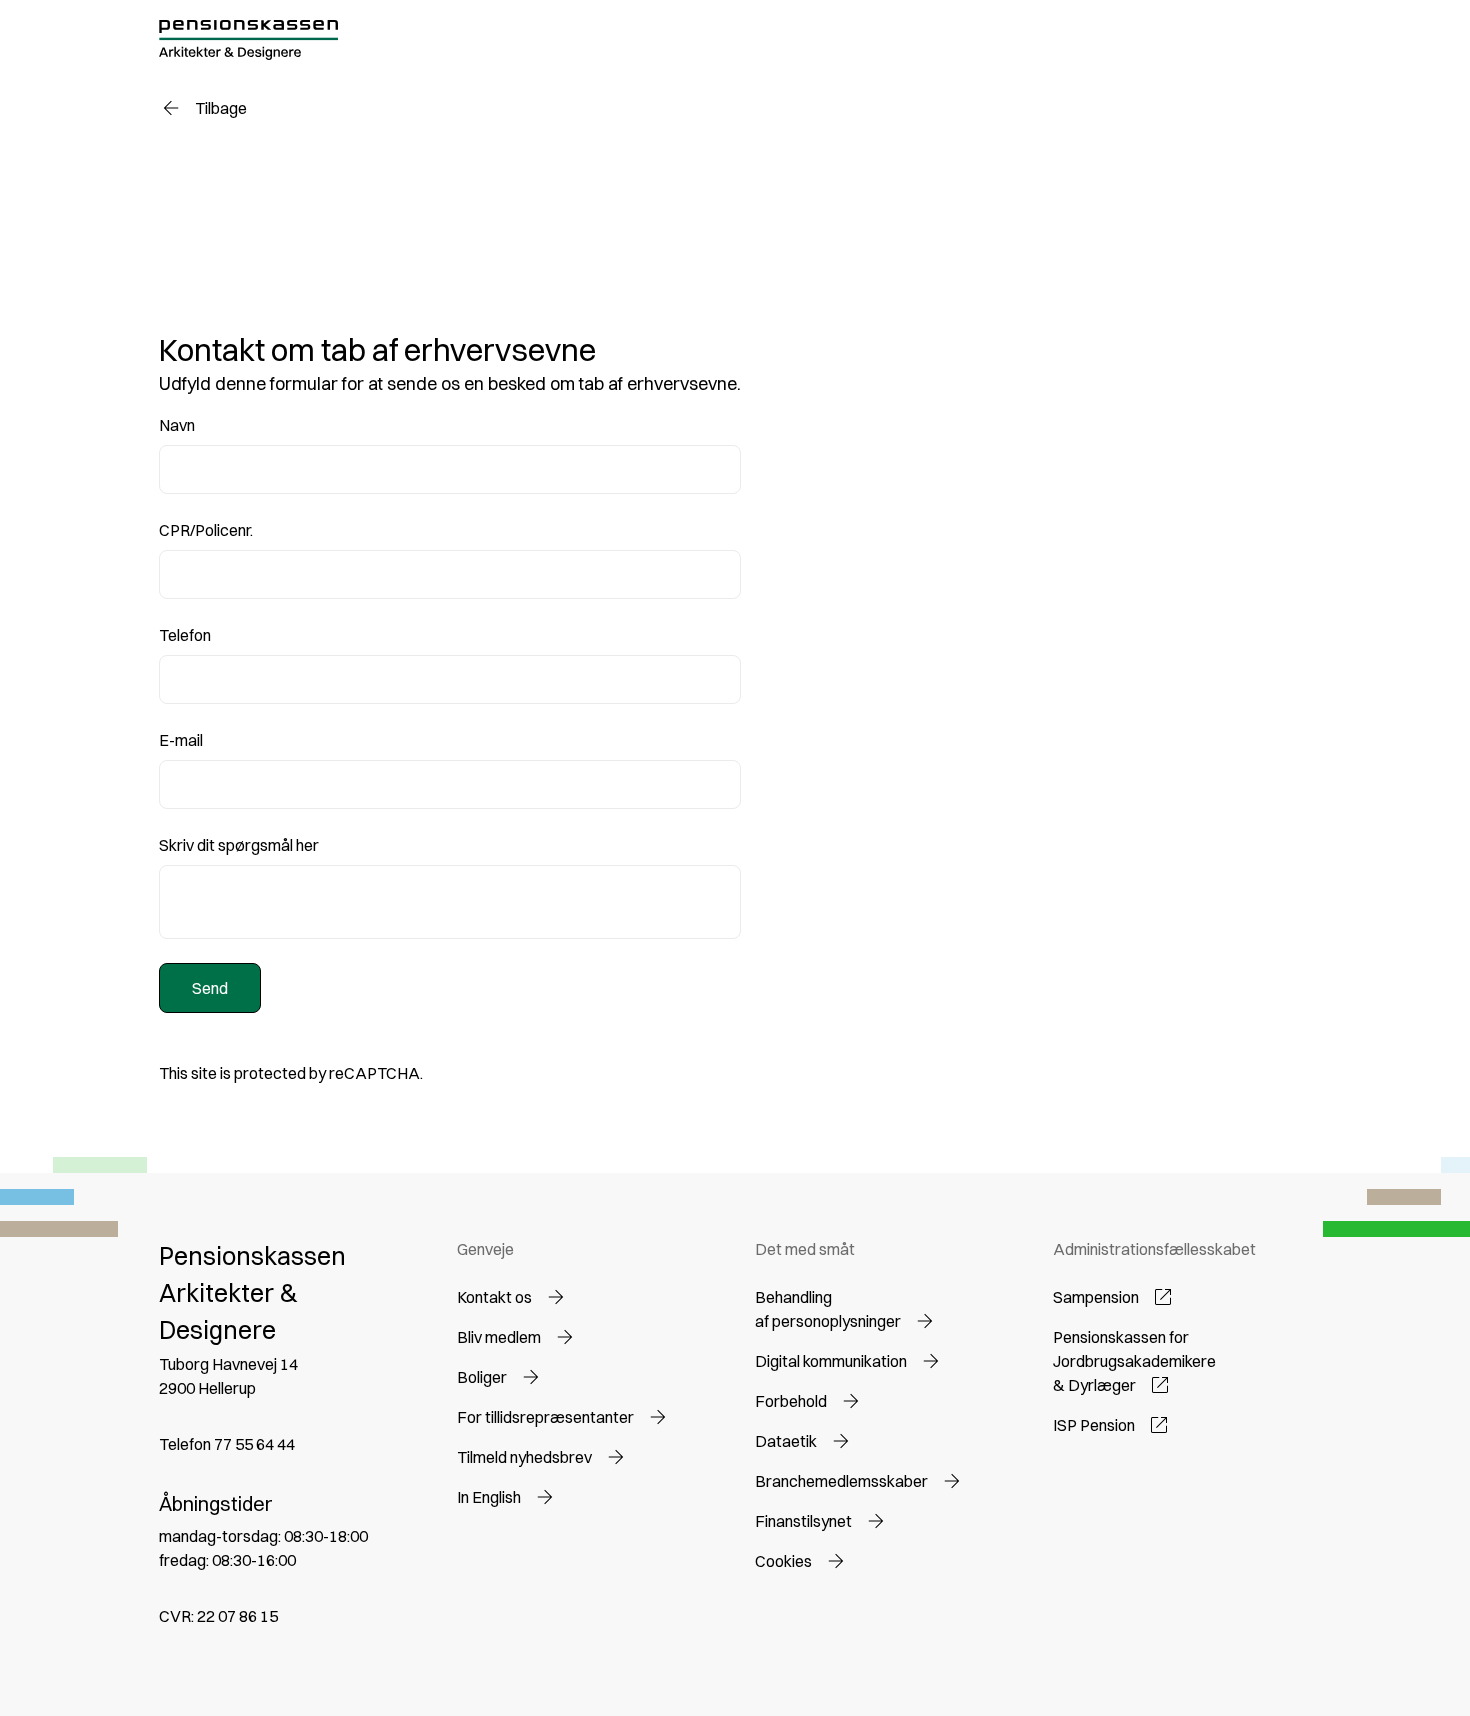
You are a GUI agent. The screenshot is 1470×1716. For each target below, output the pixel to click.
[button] (512, 1297)
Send (210, 988)
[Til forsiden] (248, 40)
